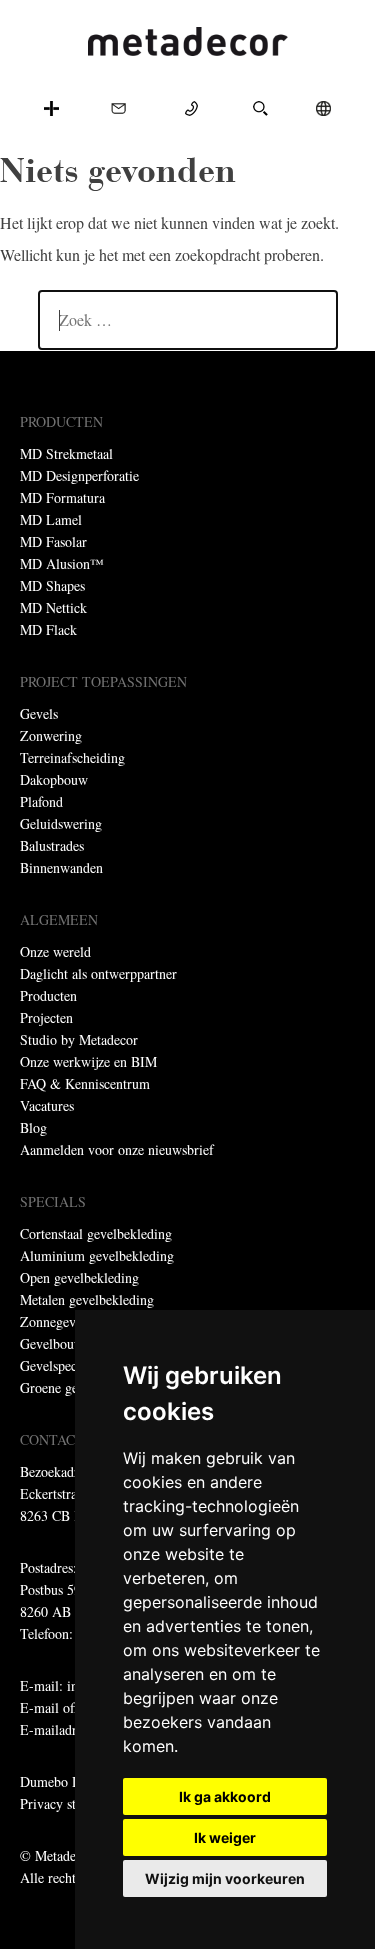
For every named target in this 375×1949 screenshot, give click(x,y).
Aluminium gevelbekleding (97, 1255)
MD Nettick (53, 607)
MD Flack (48, 629)
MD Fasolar (53, 541)
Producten (48, 995)
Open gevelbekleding (79, 1277)
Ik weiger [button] (225, 1837)
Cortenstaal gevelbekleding (96, 1233)
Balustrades (52, 845)
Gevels (39, 713)
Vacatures (47, 1105)
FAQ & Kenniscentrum (85, 1083)
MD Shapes (52, 585)
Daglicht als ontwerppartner (98, 973)
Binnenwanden (61, 867)
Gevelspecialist (62, 1365)
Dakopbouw (54, 779)
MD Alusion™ (62, 563)
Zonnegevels (55, 1321)
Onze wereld (55, 951)
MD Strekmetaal (66, 453)
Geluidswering (61, 823)
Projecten (46, 1017)
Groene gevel (57, 1387)
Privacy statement (70, 1803)
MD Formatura (62, 497)
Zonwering (51, 735)
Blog (33, 1127)
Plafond (41, 801)
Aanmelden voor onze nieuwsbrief (117, 1149)
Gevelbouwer (57, 1343)
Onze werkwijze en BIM (88, 1061)
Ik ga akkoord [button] (225, 1796)
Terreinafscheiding (72, 757)
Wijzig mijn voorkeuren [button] (225, 1878)
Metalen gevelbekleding (87, 1299)
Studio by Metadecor (79, 1039)
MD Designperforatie (79, 475)
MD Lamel (51, 519)
